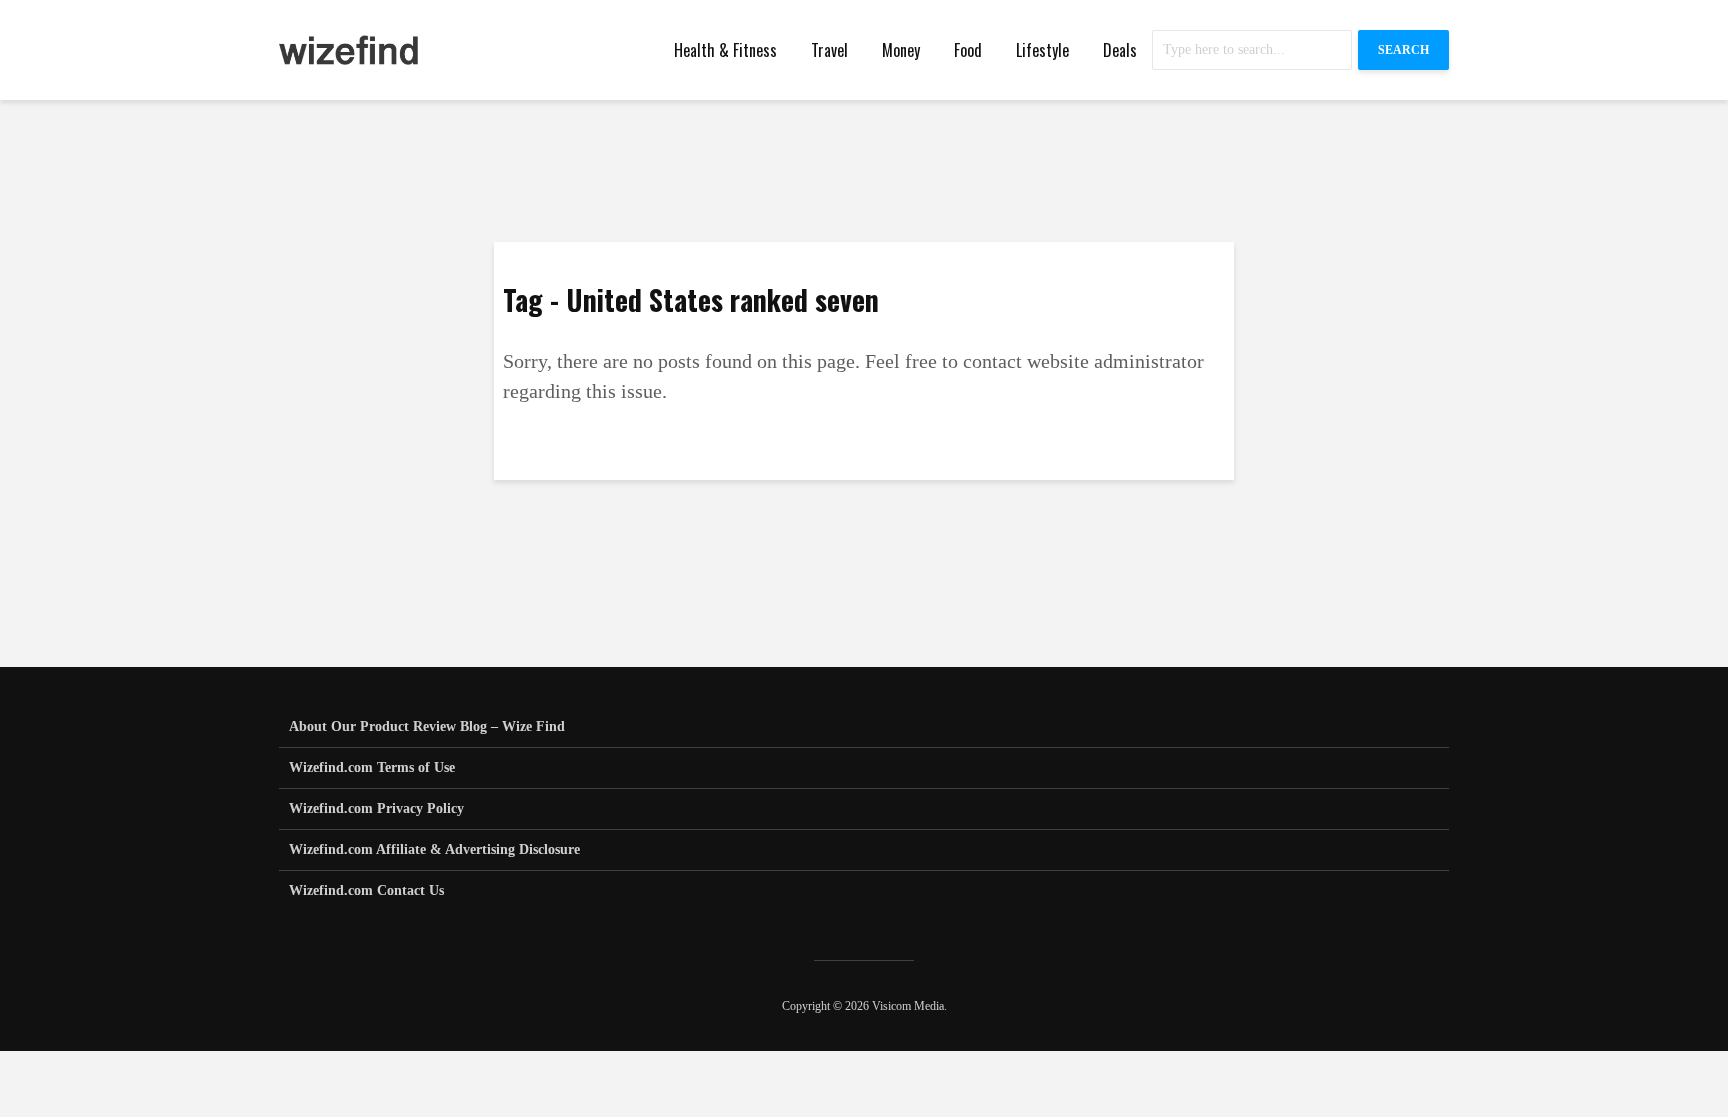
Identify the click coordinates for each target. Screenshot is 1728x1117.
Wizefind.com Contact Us (366, 890)
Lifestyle (1042, 50)
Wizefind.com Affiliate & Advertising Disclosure (434, 849)
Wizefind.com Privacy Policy (376, 808)
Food (968, 50)
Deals (1120, 50)
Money (901, 50)
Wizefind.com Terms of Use (372, 767)
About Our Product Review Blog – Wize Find (427, 726)
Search (1403, 50)
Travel (829, 50)
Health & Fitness (725, 50)
